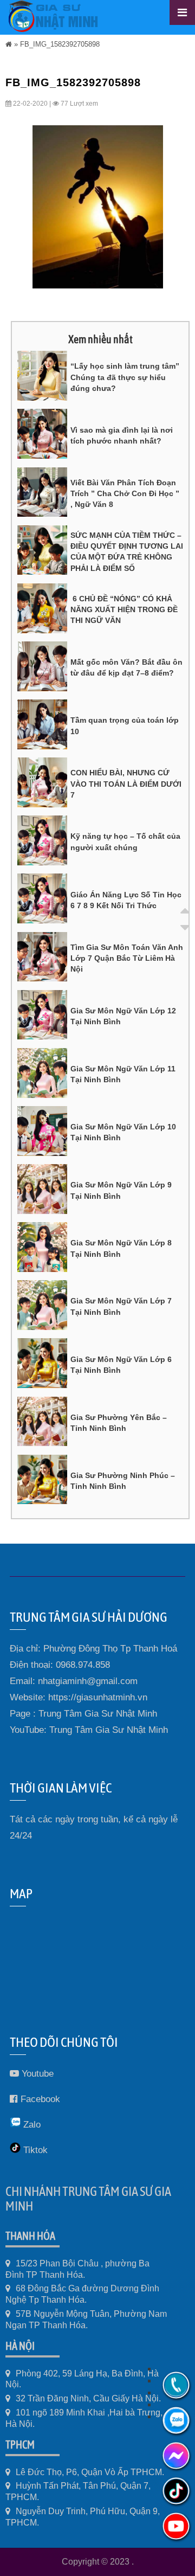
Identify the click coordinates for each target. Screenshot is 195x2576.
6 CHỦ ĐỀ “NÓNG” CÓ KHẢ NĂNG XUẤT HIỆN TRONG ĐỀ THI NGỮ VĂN (124, 610)
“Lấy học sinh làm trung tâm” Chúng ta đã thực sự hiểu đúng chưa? (125, 377)
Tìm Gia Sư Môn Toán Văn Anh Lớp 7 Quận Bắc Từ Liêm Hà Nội (127, 958)
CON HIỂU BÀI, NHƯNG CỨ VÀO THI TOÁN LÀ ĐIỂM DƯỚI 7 (126, 784)
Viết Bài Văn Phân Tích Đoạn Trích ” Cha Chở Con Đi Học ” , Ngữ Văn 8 (125, 494)
